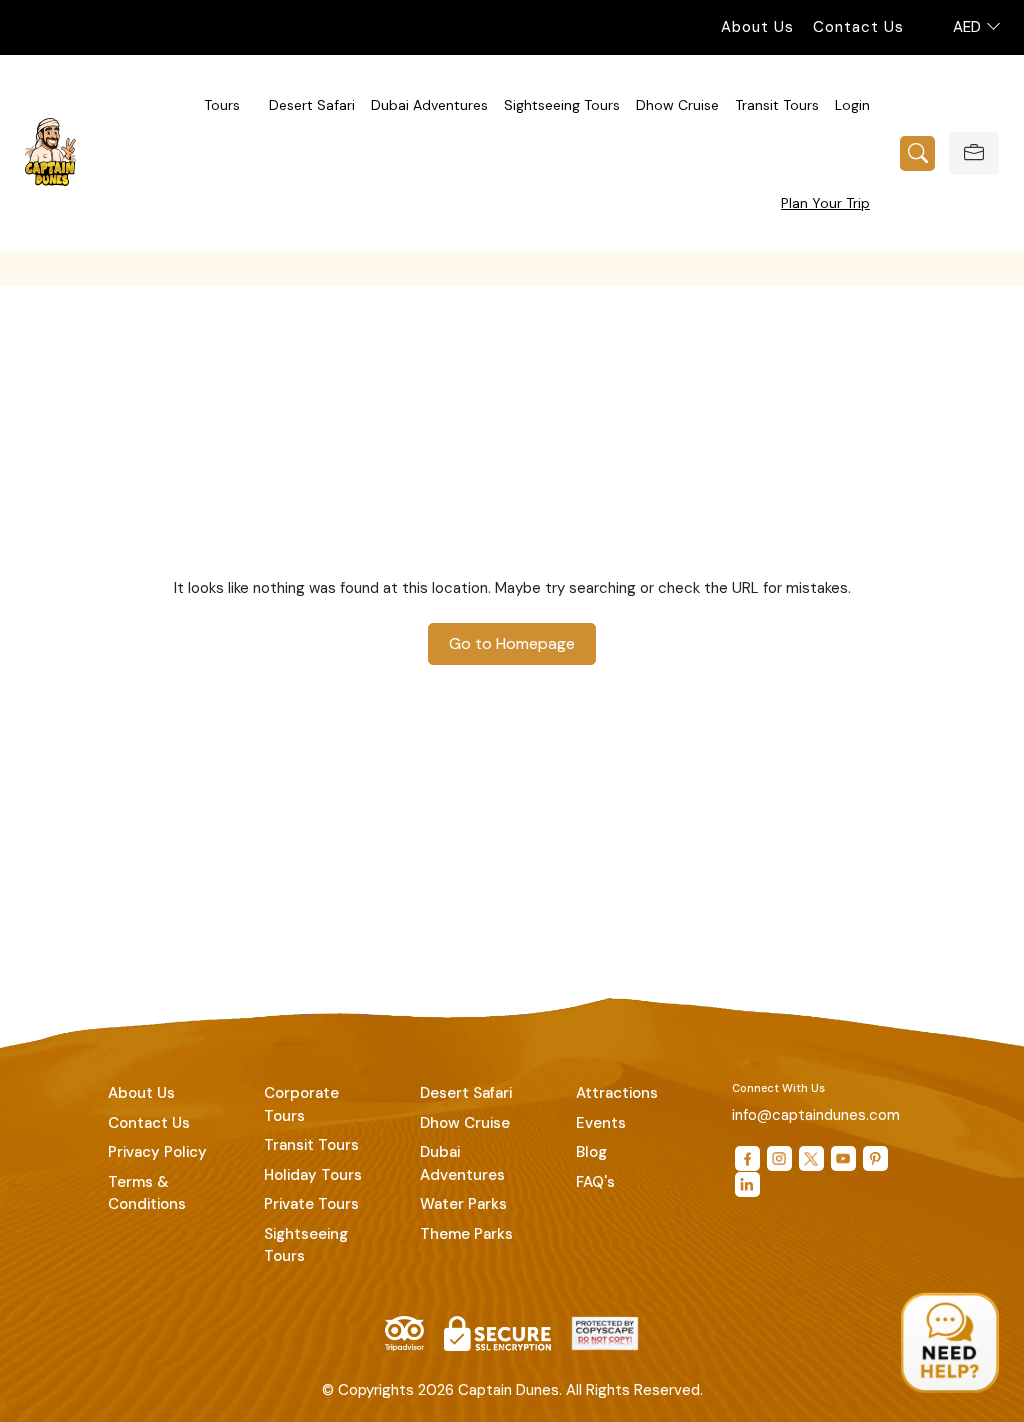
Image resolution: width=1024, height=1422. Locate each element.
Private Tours (311, 1204)
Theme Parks (466, 1234)
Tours (222, 105)
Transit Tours (777, 105)
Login (852, 105)
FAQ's (595, 1182)
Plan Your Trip (825, 203)
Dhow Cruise (677, 105)
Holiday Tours (313, 1175)
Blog (591, 1152)
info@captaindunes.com (816, 1115)
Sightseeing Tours (562, 105)
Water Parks (463, 1204)
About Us (757, 27)
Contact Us (858, 27)
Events (601, 1123)
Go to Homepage (512, 643)
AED (969, 27)
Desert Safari (312, 105)
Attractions (617, 1093)
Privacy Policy (157, 1152)
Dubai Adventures (429, 105)
